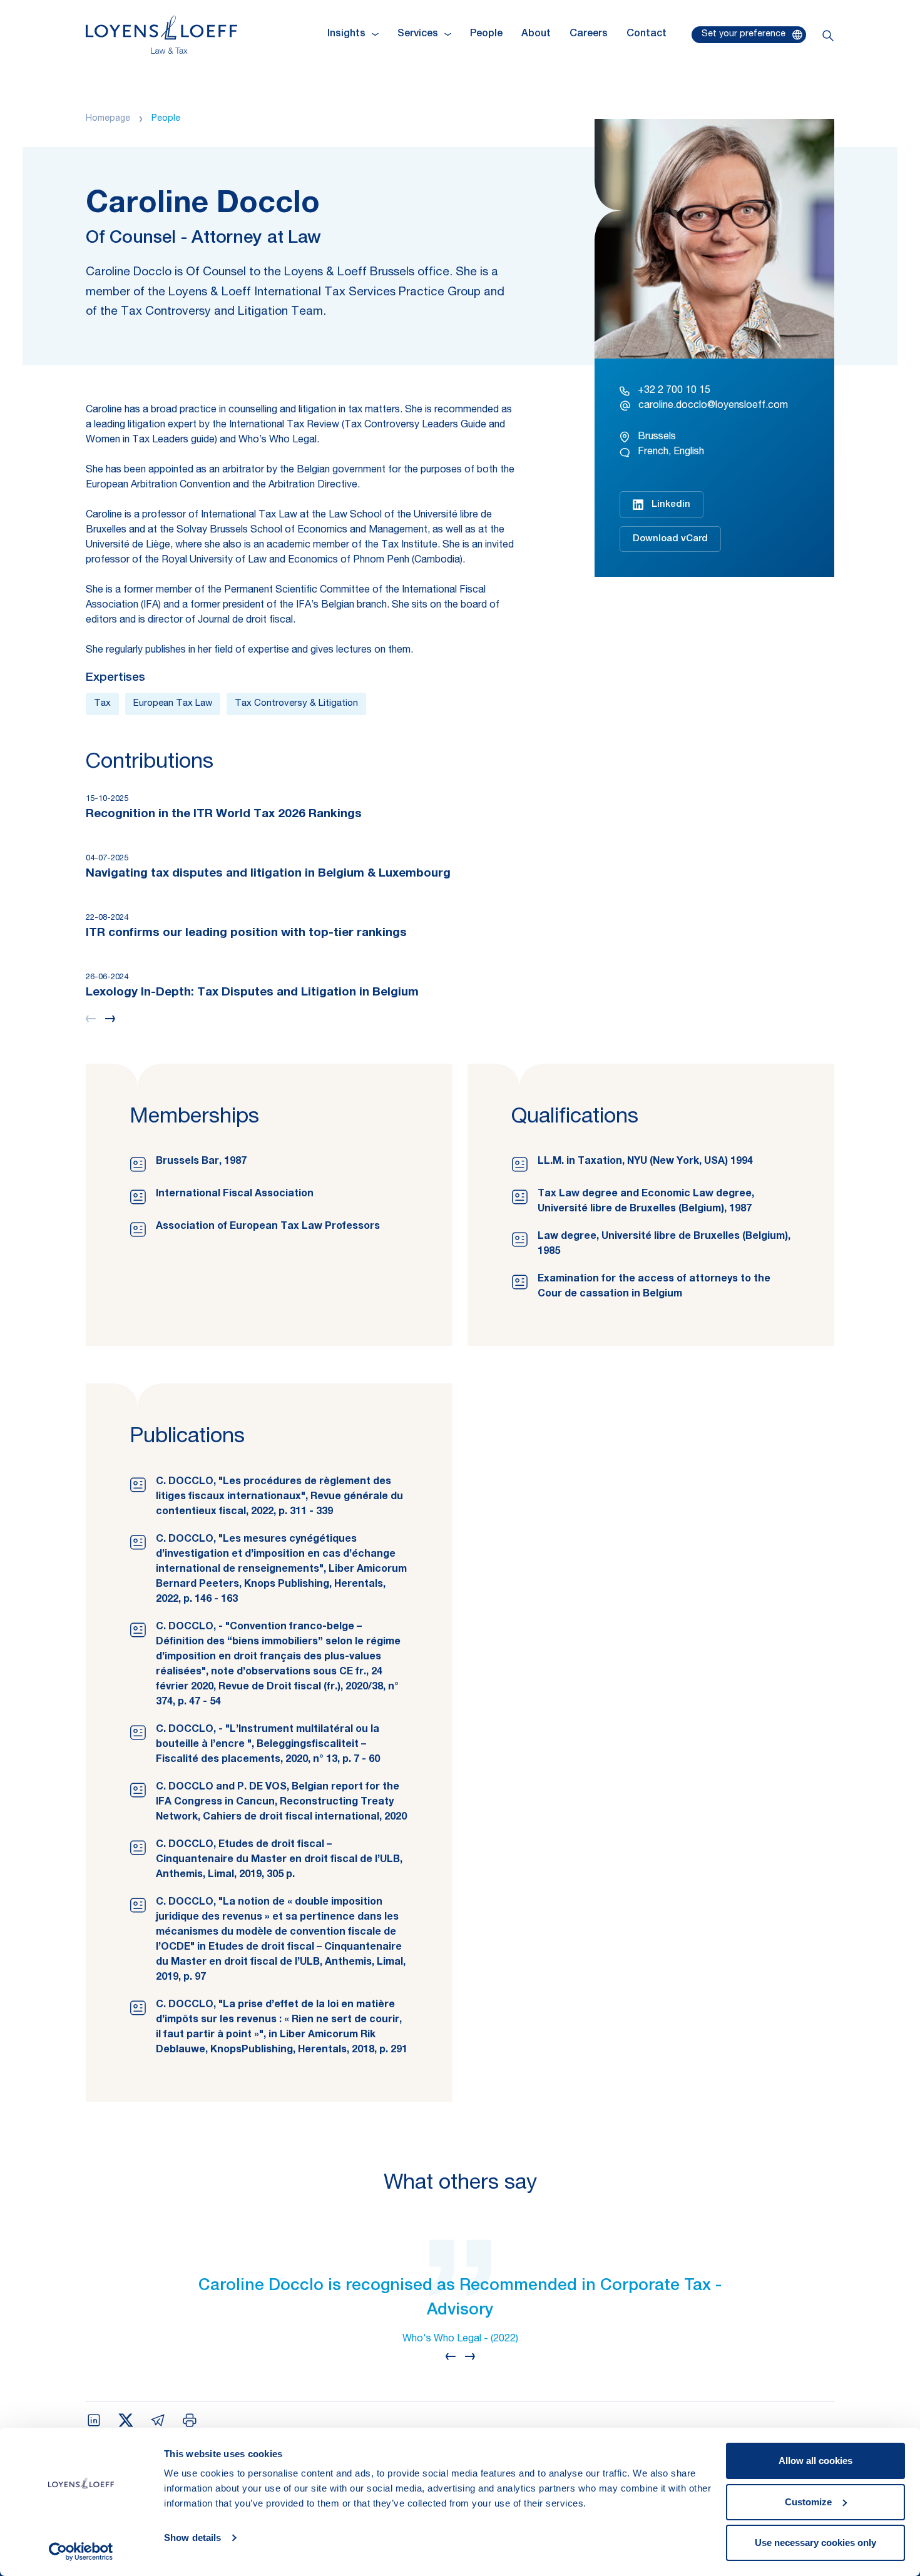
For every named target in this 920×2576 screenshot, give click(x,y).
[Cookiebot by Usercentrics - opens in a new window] (81, 2552)
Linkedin (671, 505)
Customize (808, 2502)
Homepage (108, 119)
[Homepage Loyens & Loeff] (161, 35)
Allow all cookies (815, 2461)
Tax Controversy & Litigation (296, 704)
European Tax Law (173, 704)
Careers (589, 34)
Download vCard (670, 539)
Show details (192, 2538)
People (486, 34)
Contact (647, 34)
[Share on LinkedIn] (94, 2420)
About (536, 34)
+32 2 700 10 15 (674, 391)
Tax (102, 704)
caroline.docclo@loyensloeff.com (713, 406)
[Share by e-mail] (158, 2420)
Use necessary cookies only (815, 2543)
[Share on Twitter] (126, 2420)
